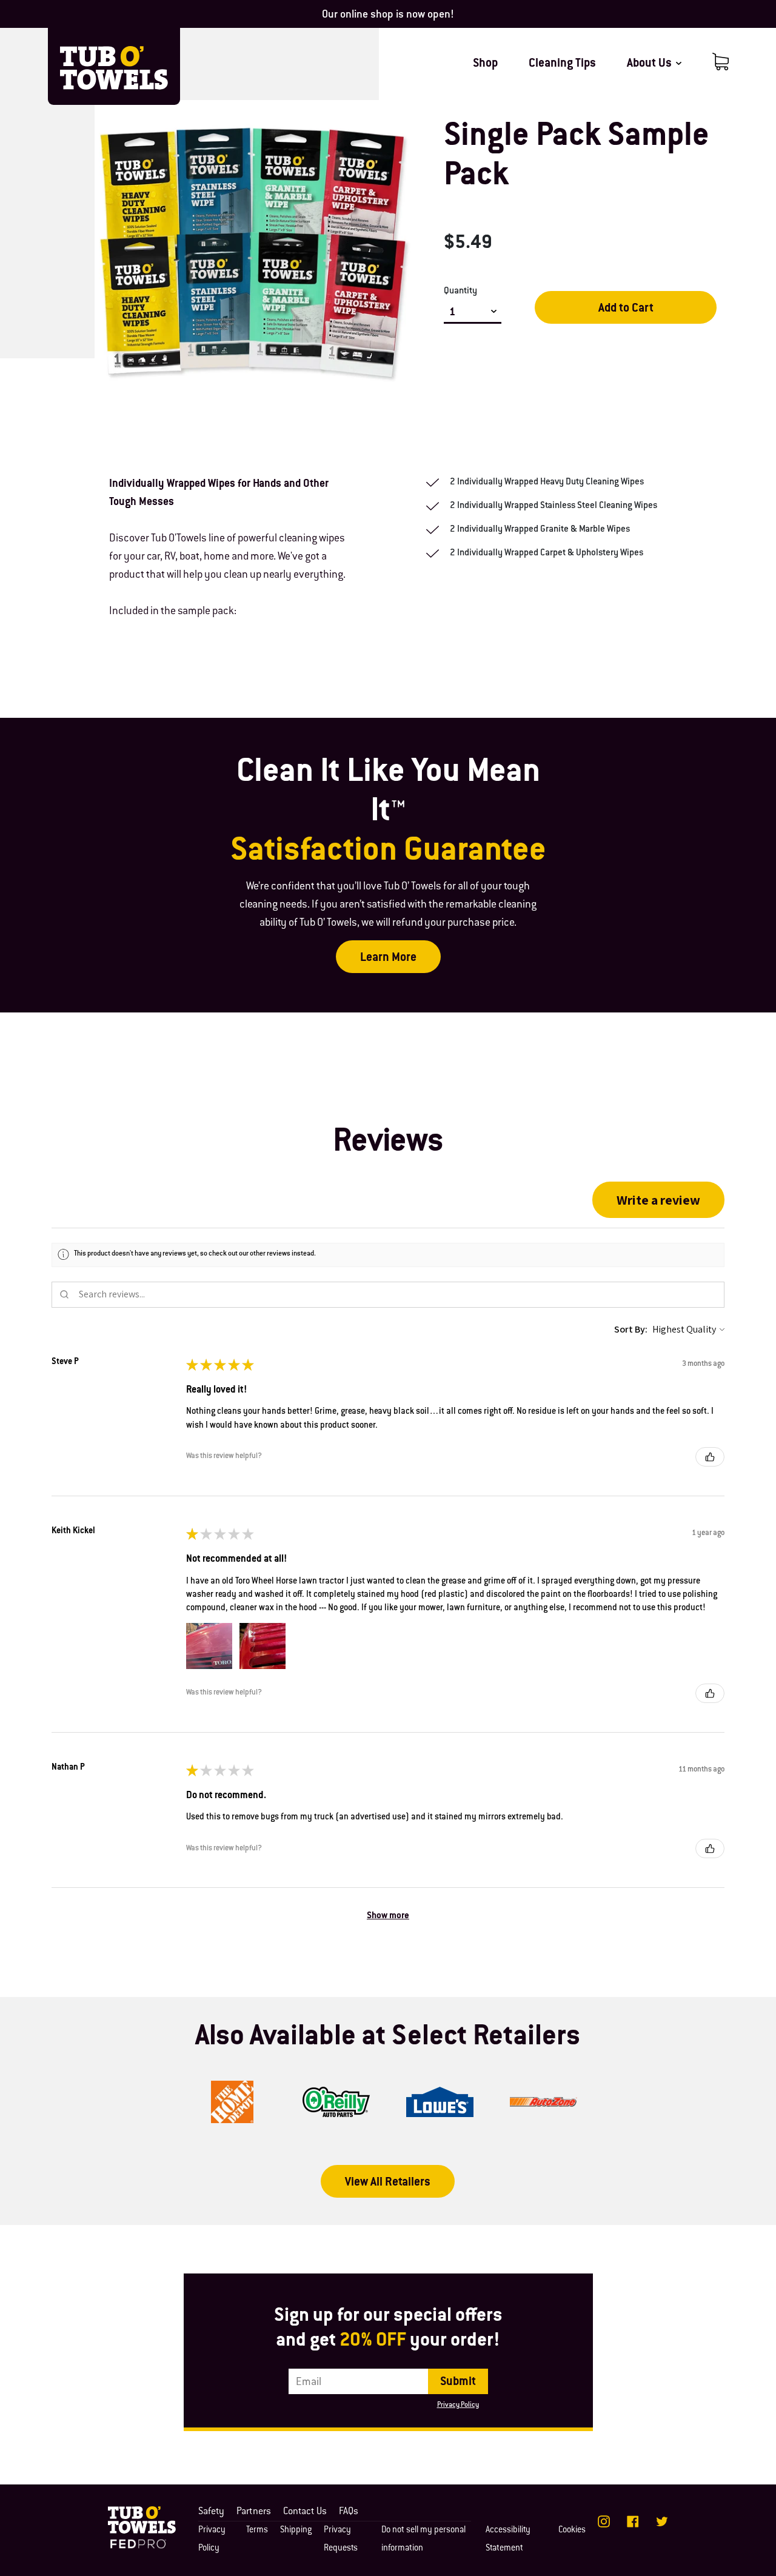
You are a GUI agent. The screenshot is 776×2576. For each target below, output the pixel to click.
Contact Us (305, 2512)
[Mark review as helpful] (710, 1457)
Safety (211, 2512)
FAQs (349, 2512)
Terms (257, 2531)
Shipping (296, 2531)
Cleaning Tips (562, 64)
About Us (651, 64)
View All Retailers (388, 2183)
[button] (658, 1200)
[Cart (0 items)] (721, 62)
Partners (254, 2512)
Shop (485, 64)
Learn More (388, 958)
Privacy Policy (458, 2405)
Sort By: (631, 1329)
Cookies (572, 2531)
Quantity (460, 291)
